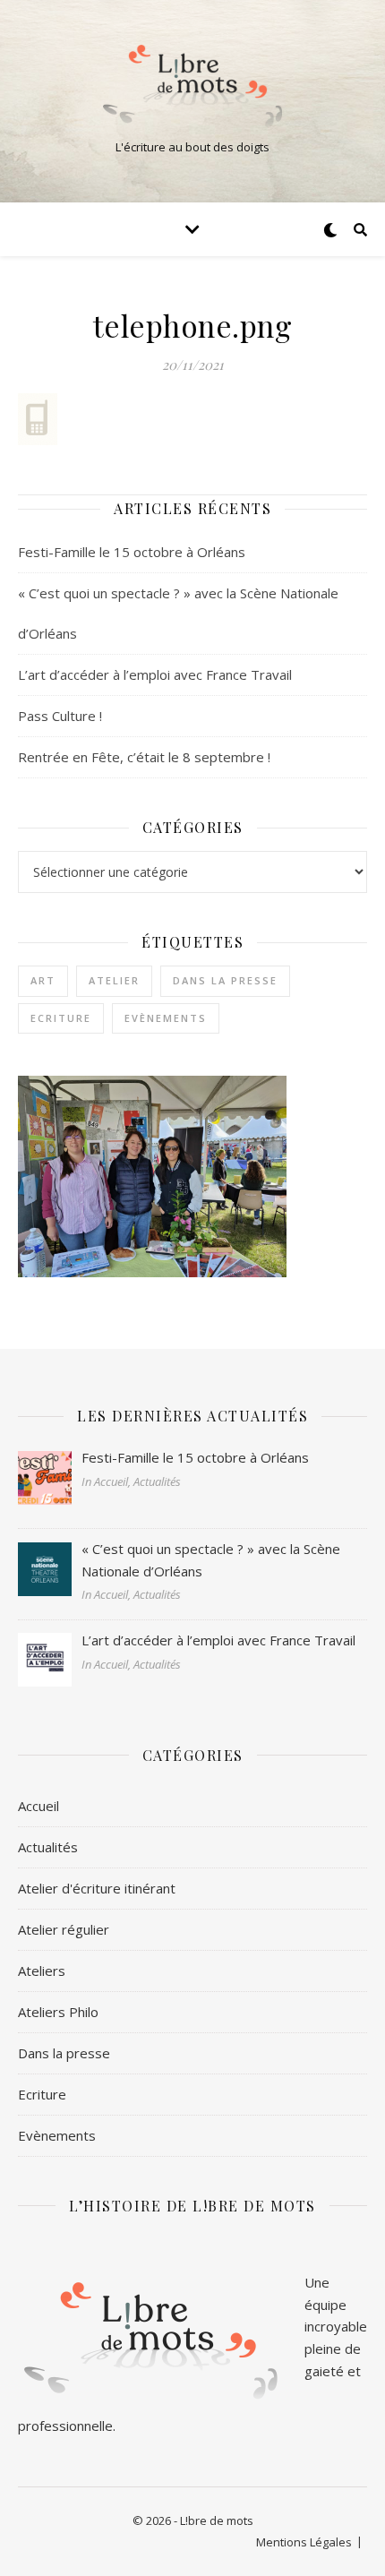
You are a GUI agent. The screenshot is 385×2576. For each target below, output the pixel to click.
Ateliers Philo (58, 2012)
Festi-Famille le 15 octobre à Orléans (132, 552)
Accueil (38, 1806)
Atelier (114, 980)
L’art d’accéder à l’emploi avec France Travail (155, 674)
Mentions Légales (304, 2542)
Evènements (166, 1018)
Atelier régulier (64, 1929)
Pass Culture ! (60, 716)
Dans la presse (225, 980)
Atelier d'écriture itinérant (97, 1888)
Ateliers (42, 1971)
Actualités (48, 1847)
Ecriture (61, 1018)
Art (43, 980)
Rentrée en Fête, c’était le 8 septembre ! (144, 757)
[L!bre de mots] (192, 86)
